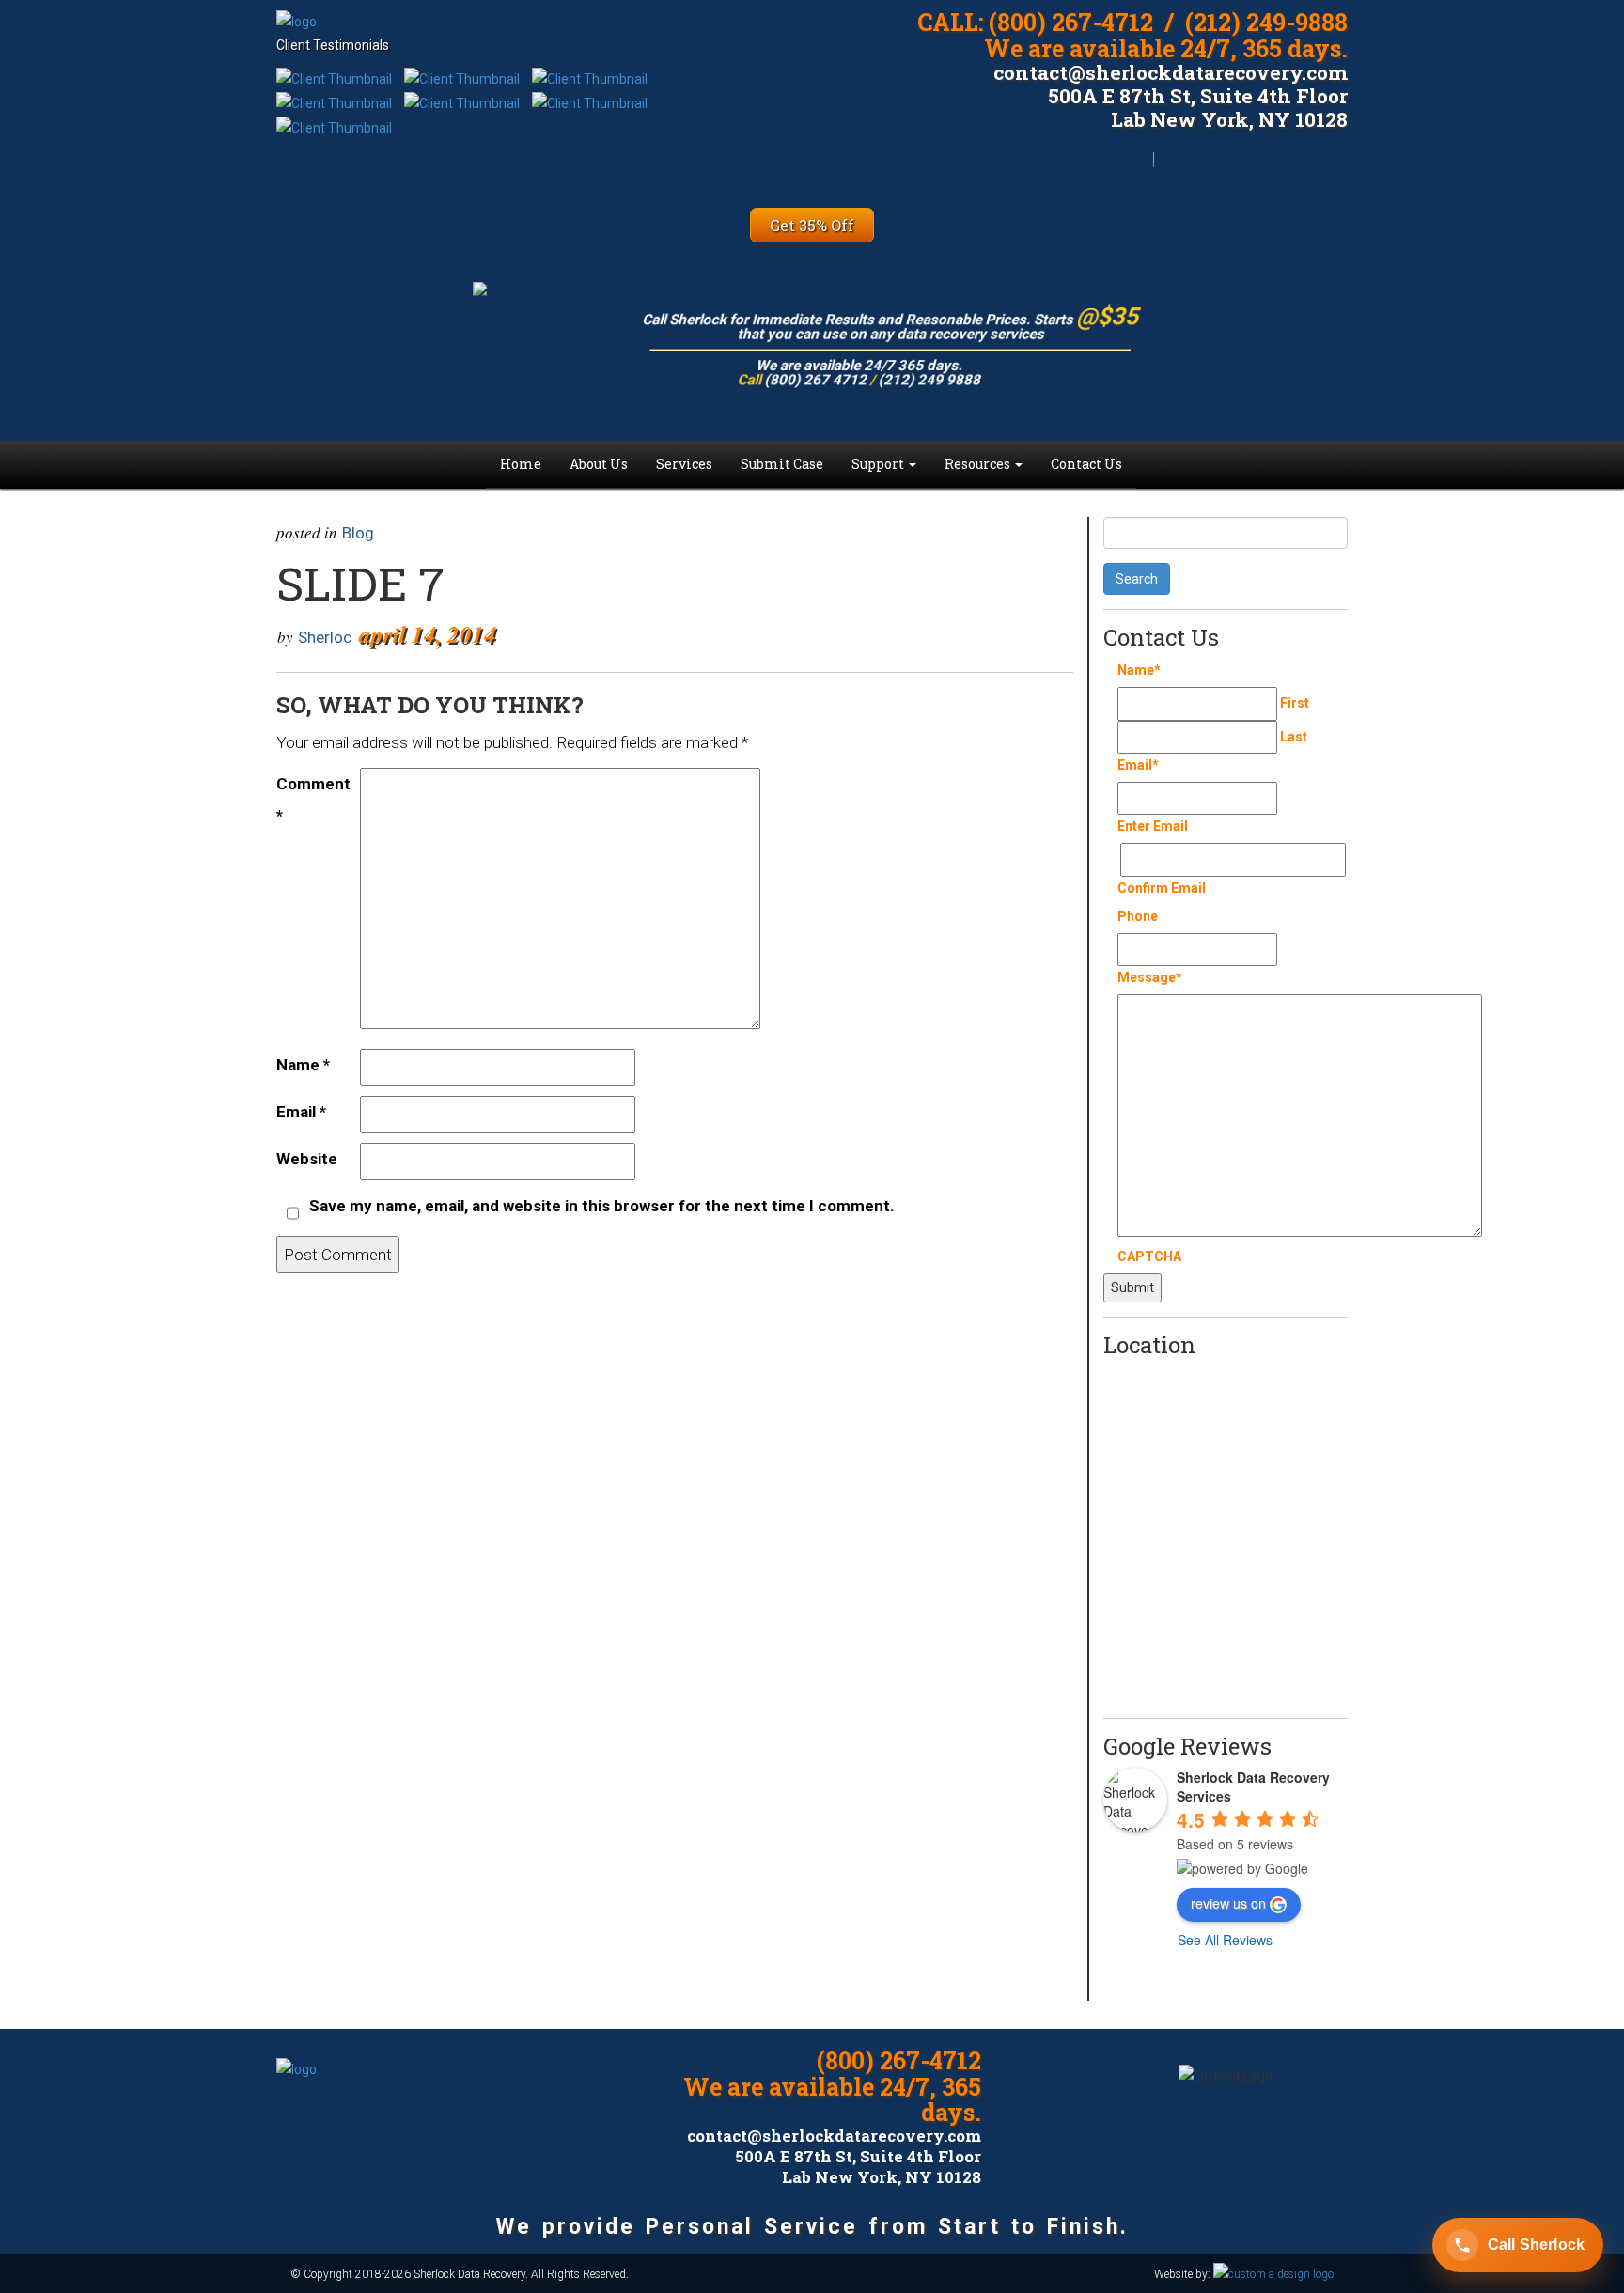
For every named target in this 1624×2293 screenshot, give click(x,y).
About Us (599, 464)
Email (301, 1112)
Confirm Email (1162, 888)
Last (1294, 737)
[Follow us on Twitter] (1253, 170)
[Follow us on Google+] (1031, 2076)
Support (879, 464)
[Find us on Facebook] (1321, 170)
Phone (1138, 916)
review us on (1228, 1903)
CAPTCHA (1149, 1256)
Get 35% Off (812, 225)
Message (1150, 977)
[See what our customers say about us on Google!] (1186, 170)
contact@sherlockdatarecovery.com (1171, 72)
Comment (313, 800)
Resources (979, 464)
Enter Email (1153, 826)
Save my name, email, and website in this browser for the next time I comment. (602, 1206)
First (1295, 703)
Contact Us (1086, 464)
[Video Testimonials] (334, 78)
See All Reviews (1225, 1940)
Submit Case (782, 464)
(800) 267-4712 (1071, 22)
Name (303, 1065)
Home (521, 464)
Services (684, 464)
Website (307, 1159)
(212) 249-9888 (1266, 22)
